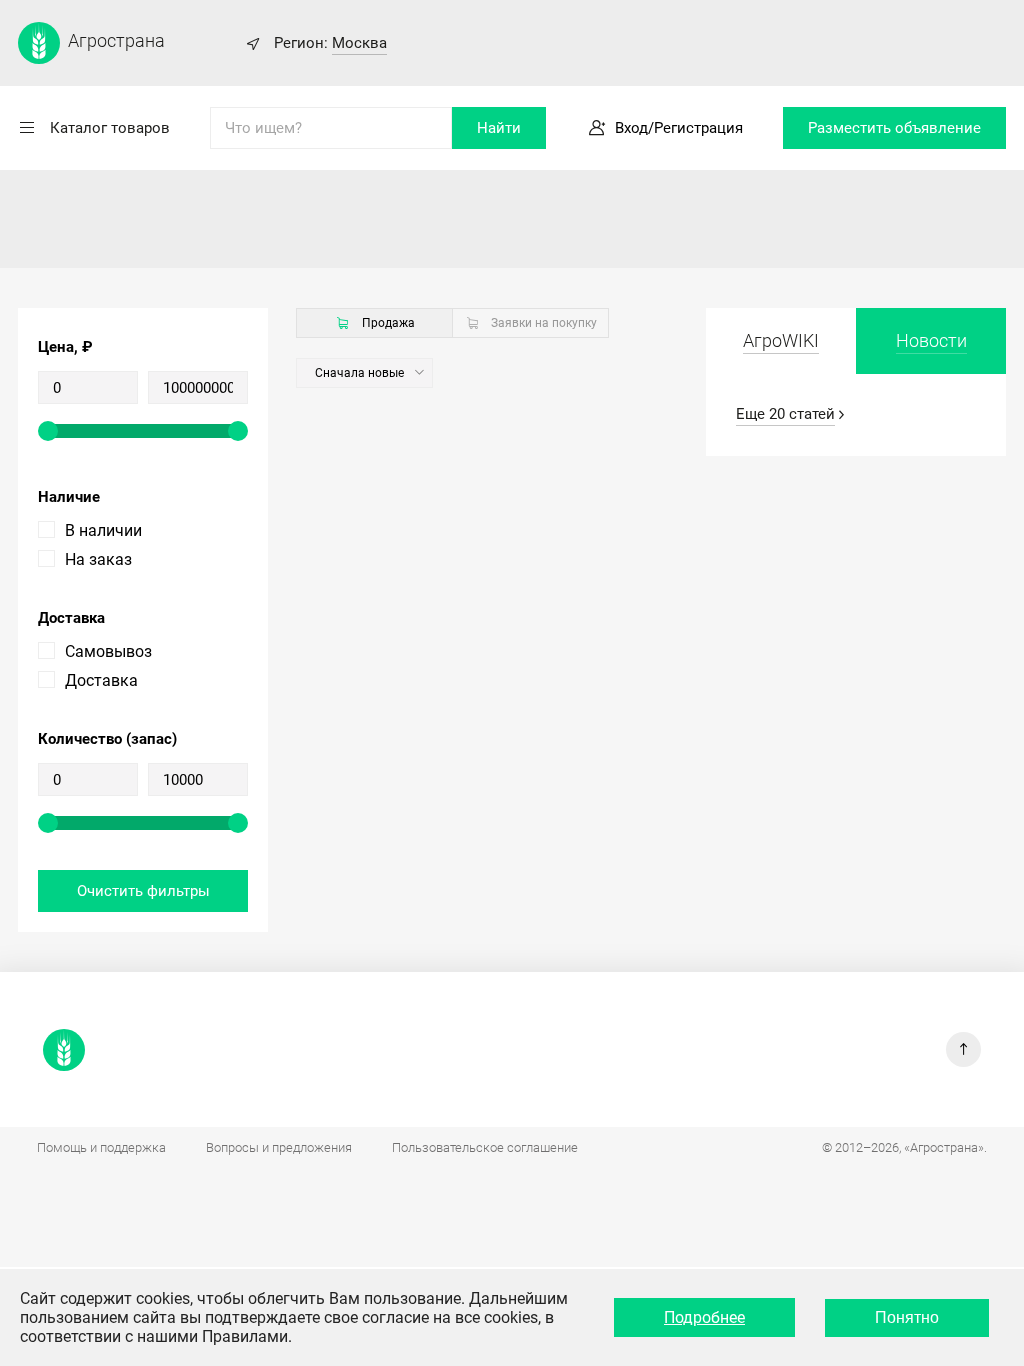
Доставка (101, 680)
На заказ (98, 559)
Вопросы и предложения (279, 1147)
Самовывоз (108, 651)
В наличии (103, 530)
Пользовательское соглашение (485, 1147)
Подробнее (704, 1317)
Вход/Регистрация (679, 128)
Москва (359, 43)
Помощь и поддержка (101, 1147)
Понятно (907, 1317)
